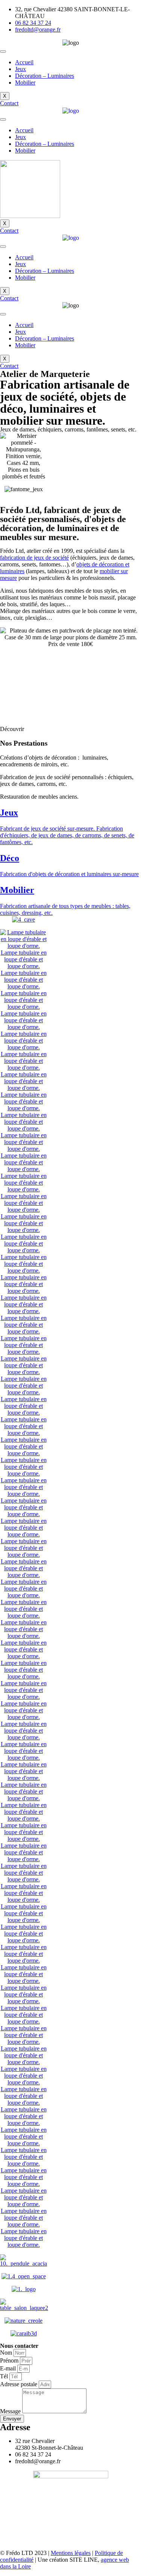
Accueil (24, 62)
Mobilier (25, 82)
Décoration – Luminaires (45, 76)
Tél (5, 2376)
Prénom (10, 2360)
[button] (9, 103)
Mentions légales (71, 2553)
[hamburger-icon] (3, 51)
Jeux (20, 69)
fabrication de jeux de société (34, 558)
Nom (7, 2353)
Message (11, 2411)
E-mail (9, 2368)
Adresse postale (19, 2384)
